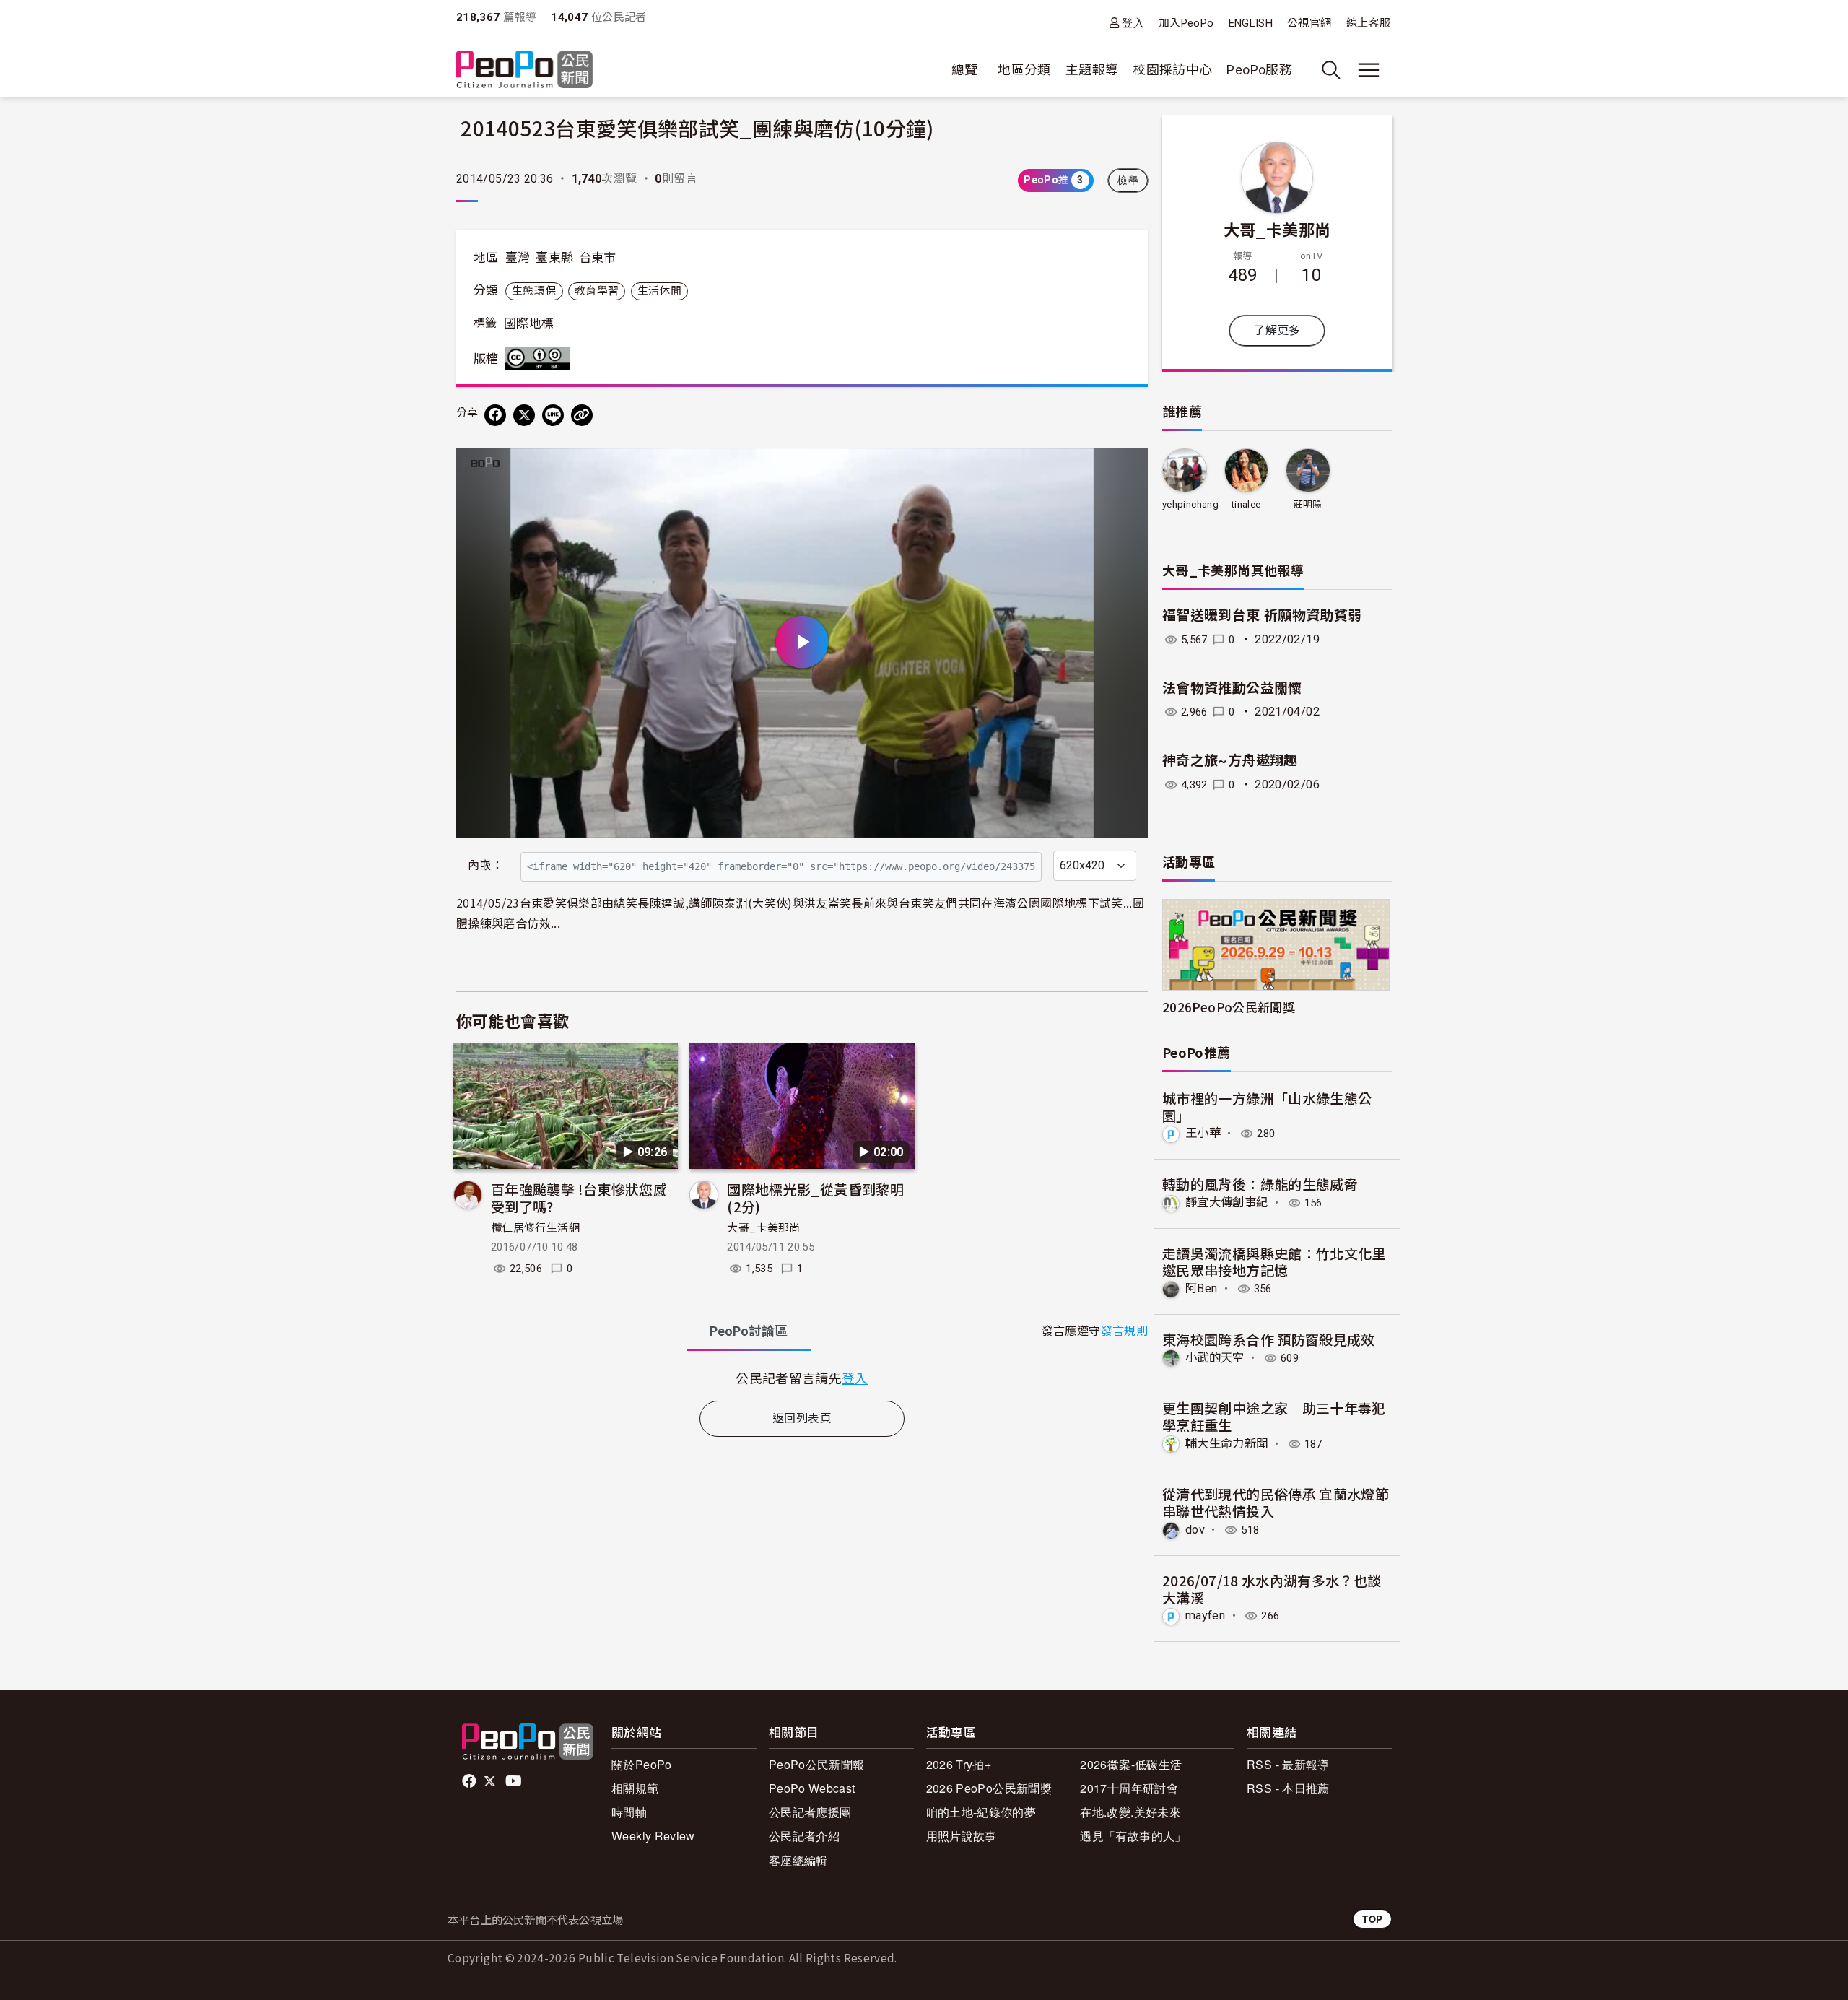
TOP (1372, 1919)
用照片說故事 (962, 1836)
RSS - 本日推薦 (1288, 1788)
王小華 (1203, 1133)
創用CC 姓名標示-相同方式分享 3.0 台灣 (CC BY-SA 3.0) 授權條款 (541, 358)
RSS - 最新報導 (1288, 1764)
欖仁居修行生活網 (535, 1228)
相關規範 (635, 1788)
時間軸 (629, 1812)
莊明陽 (1308, 504)
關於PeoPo (642, 1764)
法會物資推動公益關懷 (1232, 688)
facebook (470, 1781)
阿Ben (1201, 1288)
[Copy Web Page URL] (582, 415)
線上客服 (1368, 23)
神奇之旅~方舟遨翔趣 (1230, 761)
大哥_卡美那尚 (764, 1228)
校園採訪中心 (1172, 70)
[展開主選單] (1369, 70)
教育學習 (597, 291)
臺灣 (518, 258)
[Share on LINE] (553, 415)
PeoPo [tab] (749, 1331)
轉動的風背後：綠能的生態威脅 (1260, 1184)
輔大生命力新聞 (1227, 1444)
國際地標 (529, 323)
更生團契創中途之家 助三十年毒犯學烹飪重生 (1274, 1416)
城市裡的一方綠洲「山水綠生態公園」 (1267, 1106)
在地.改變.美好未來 (1130, 1812)
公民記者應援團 (810, 1812)
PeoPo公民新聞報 (817, 1764)
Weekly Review (653, 1836)
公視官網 (1309, 23)
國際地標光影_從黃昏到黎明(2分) (815, 1197)
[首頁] (524, 70)
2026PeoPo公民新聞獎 (1229, 1007)
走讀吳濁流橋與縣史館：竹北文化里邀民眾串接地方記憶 (1274, 1262)
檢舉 (1128, 181)
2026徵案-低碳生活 (1131, 1764)
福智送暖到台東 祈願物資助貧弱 (1262, 616)
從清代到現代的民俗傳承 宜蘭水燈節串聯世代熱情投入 (1276, 1502)
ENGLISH (1251, 23)
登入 (1133, 23)
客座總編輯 (798, 1860)
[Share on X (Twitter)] (524, 415)
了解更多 (1277, 330)
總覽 (965, 70)
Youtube (515, 1781)
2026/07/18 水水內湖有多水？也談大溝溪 (1272, 1589)
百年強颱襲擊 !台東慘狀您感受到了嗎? (579, 1197)
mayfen (1205, 1616)
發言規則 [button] (1124, 1331)
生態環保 (534, 291)
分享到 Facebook (1128, 469)
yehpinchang (1190, 504)
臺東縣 (554, 258)
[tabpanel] (802, 1378)
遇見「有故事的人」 (1133, 1836)
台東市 (598, 258)
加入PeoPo (1186, 23)
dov (1195, 1530)
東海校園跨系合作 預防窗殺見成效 (1269, 1339)
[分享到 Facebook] (495, 415)
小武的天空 (1215, 1358)
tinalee (1246, 504)
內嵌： (485, 865)
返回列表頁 (802, 1418)
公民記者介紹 (804, 1836)
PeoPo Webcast (812, 1788)
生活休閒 (659, 291)
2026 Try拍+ (959, 1764)
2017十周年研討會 (1129, 1788)
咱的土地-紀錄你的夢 (981, 1812)
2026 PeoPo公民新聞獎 (989, 1788)
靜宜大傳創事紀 (1227, 1203)
